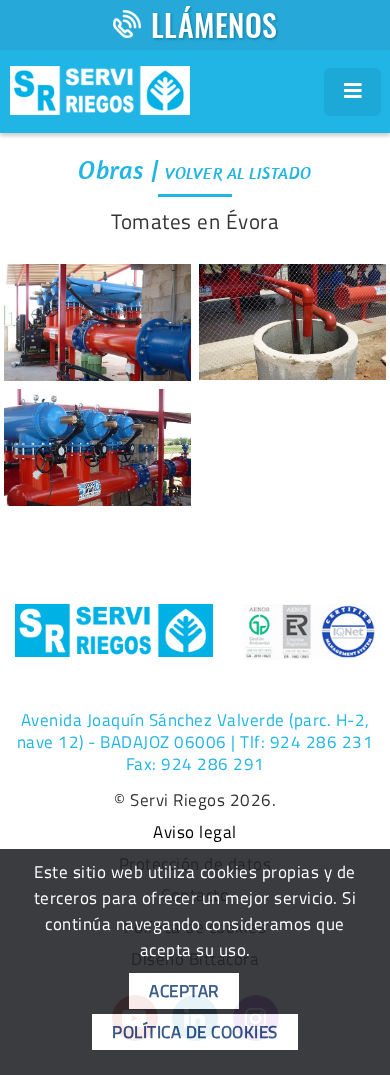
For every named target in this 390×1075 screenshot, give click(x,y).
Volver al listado (238, 173)
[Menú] (353, 92)
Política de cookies (195, 1032)
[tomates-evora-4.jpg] (292, 322)
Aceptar (184, 991)
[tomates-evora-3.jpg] (97, 322)
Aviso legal (195, 833)
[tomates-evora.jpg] (97, 448)
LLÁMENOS (214, 24)
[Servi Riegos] (100, 88)
